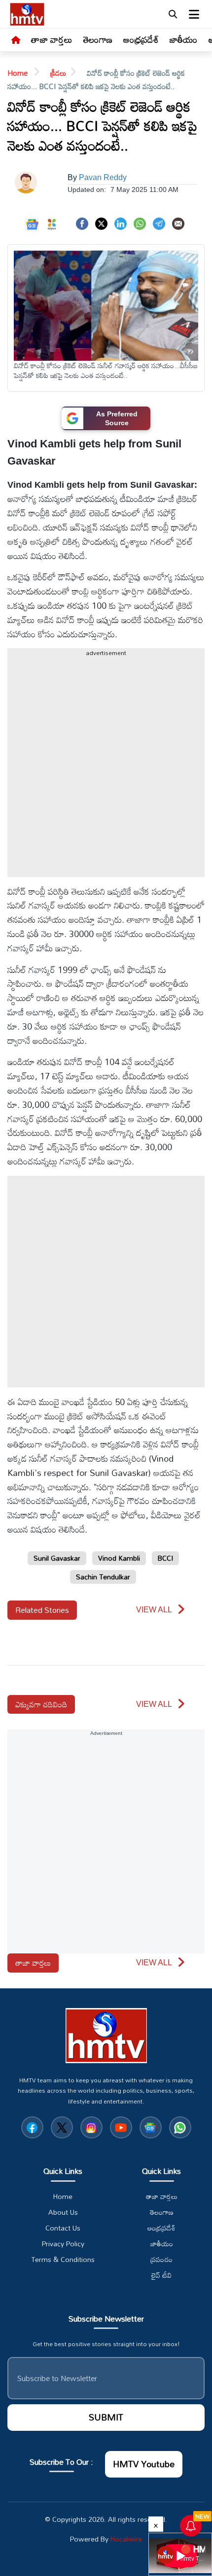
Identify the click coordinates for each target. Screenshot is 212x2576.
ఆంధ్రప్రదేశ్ (141, 39)
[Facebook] (82, 223)
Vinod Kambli (119, 1558)
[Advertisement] (106, 771)
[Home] (16, 40)
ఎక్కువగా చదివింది (41, 1704)
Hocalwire (126, 2539)
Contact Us (63, 2228)
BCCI (165, 1558)
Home (18, 73)
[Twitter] (101, 223)
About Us (63, 2212)
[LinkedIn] (121, 223)
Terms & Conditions (63, 2260)
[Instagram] (91, 2127)
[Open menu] (194, 14)
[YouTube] (121, 2127)
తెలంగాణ (98, 39)
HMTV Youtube (144, 2464)
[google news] (151, 2127)
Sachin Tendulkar (103, 1577)
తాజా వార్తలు (52, 39)
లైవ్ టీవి (161, 2275)
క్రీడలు (58, 73)
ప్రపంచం (161, 2260)
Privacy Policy (63, 2244)
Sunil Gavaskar (57, 1558)
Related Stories (42, 1610)
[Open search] (173, 14)
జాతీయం (184, 39)
